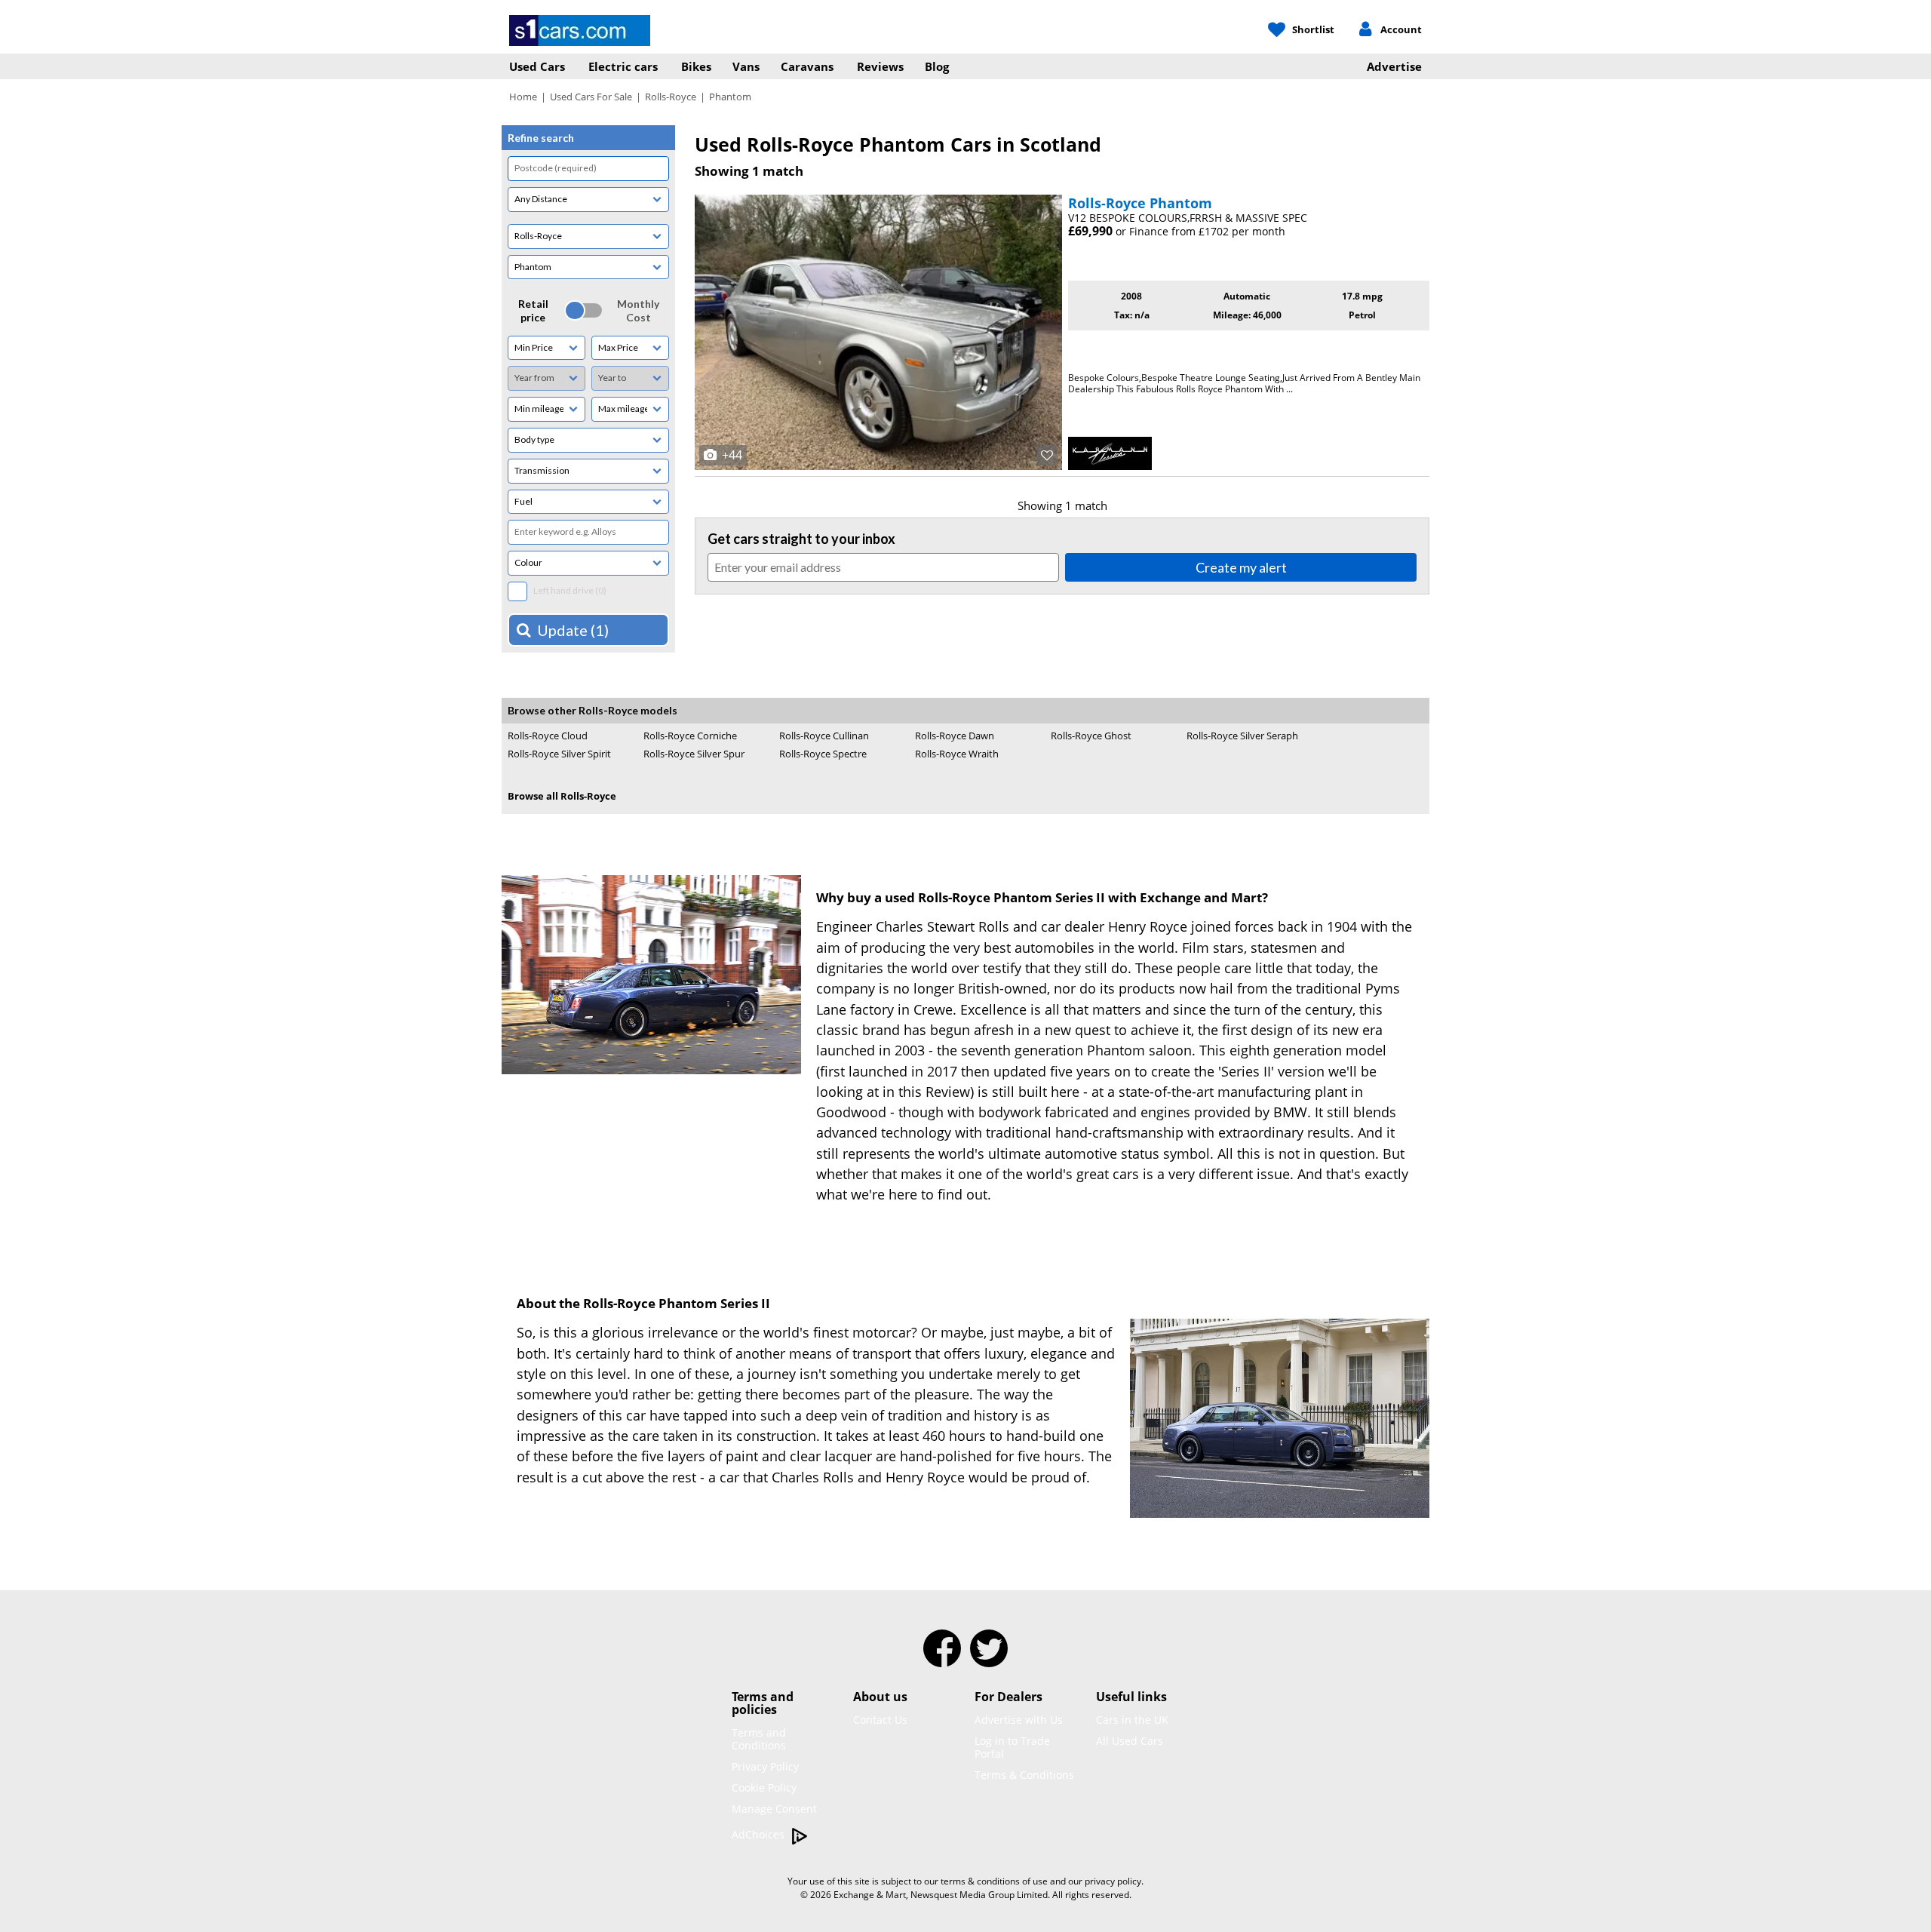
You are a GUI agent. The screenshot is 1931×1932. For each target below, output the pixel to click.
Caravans (807, 66)
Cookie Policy (764, 1788)
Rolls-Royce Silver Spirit (559, 754)
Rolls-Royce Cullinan (824, 736)
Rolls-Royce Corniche (690, 736)
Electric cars (623, 66)
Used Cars (537, 66)
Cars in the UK (1132, 1720)
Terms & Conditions (1024, 1775)
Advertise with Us (1019, 1720)
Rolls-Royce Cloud (548, 736)
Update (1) (573, 630)
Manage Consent (774, 1809)
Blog (937, 66)
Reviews (880, 66)
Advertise (1394, 66)
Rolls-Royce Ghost (1091, 736)
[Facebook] (942, 1658)
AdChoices (760, 1834)
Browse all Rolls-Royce (562, 796)
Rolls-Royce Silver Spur (694, 754)
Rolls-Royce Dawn (955, 736)
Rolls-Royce (671, 97)
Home (523, 97)
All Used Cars (1130, 1741)
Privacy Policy (765, 1766)
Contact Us (880, 1720)
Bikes (696, 66)
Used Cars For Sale (591, 97)
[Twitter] (989, 1658)
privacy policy (1113, 1881)
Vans (746, 66)
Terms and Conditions (759, 1739)
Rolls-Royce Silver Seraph (1242, 736)
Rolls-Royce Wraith (957, 754)
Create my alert (1241, 567)
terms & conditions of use (994, 1881)
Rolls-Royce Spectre (823, 754)
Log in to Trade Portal (1012, 1747)
